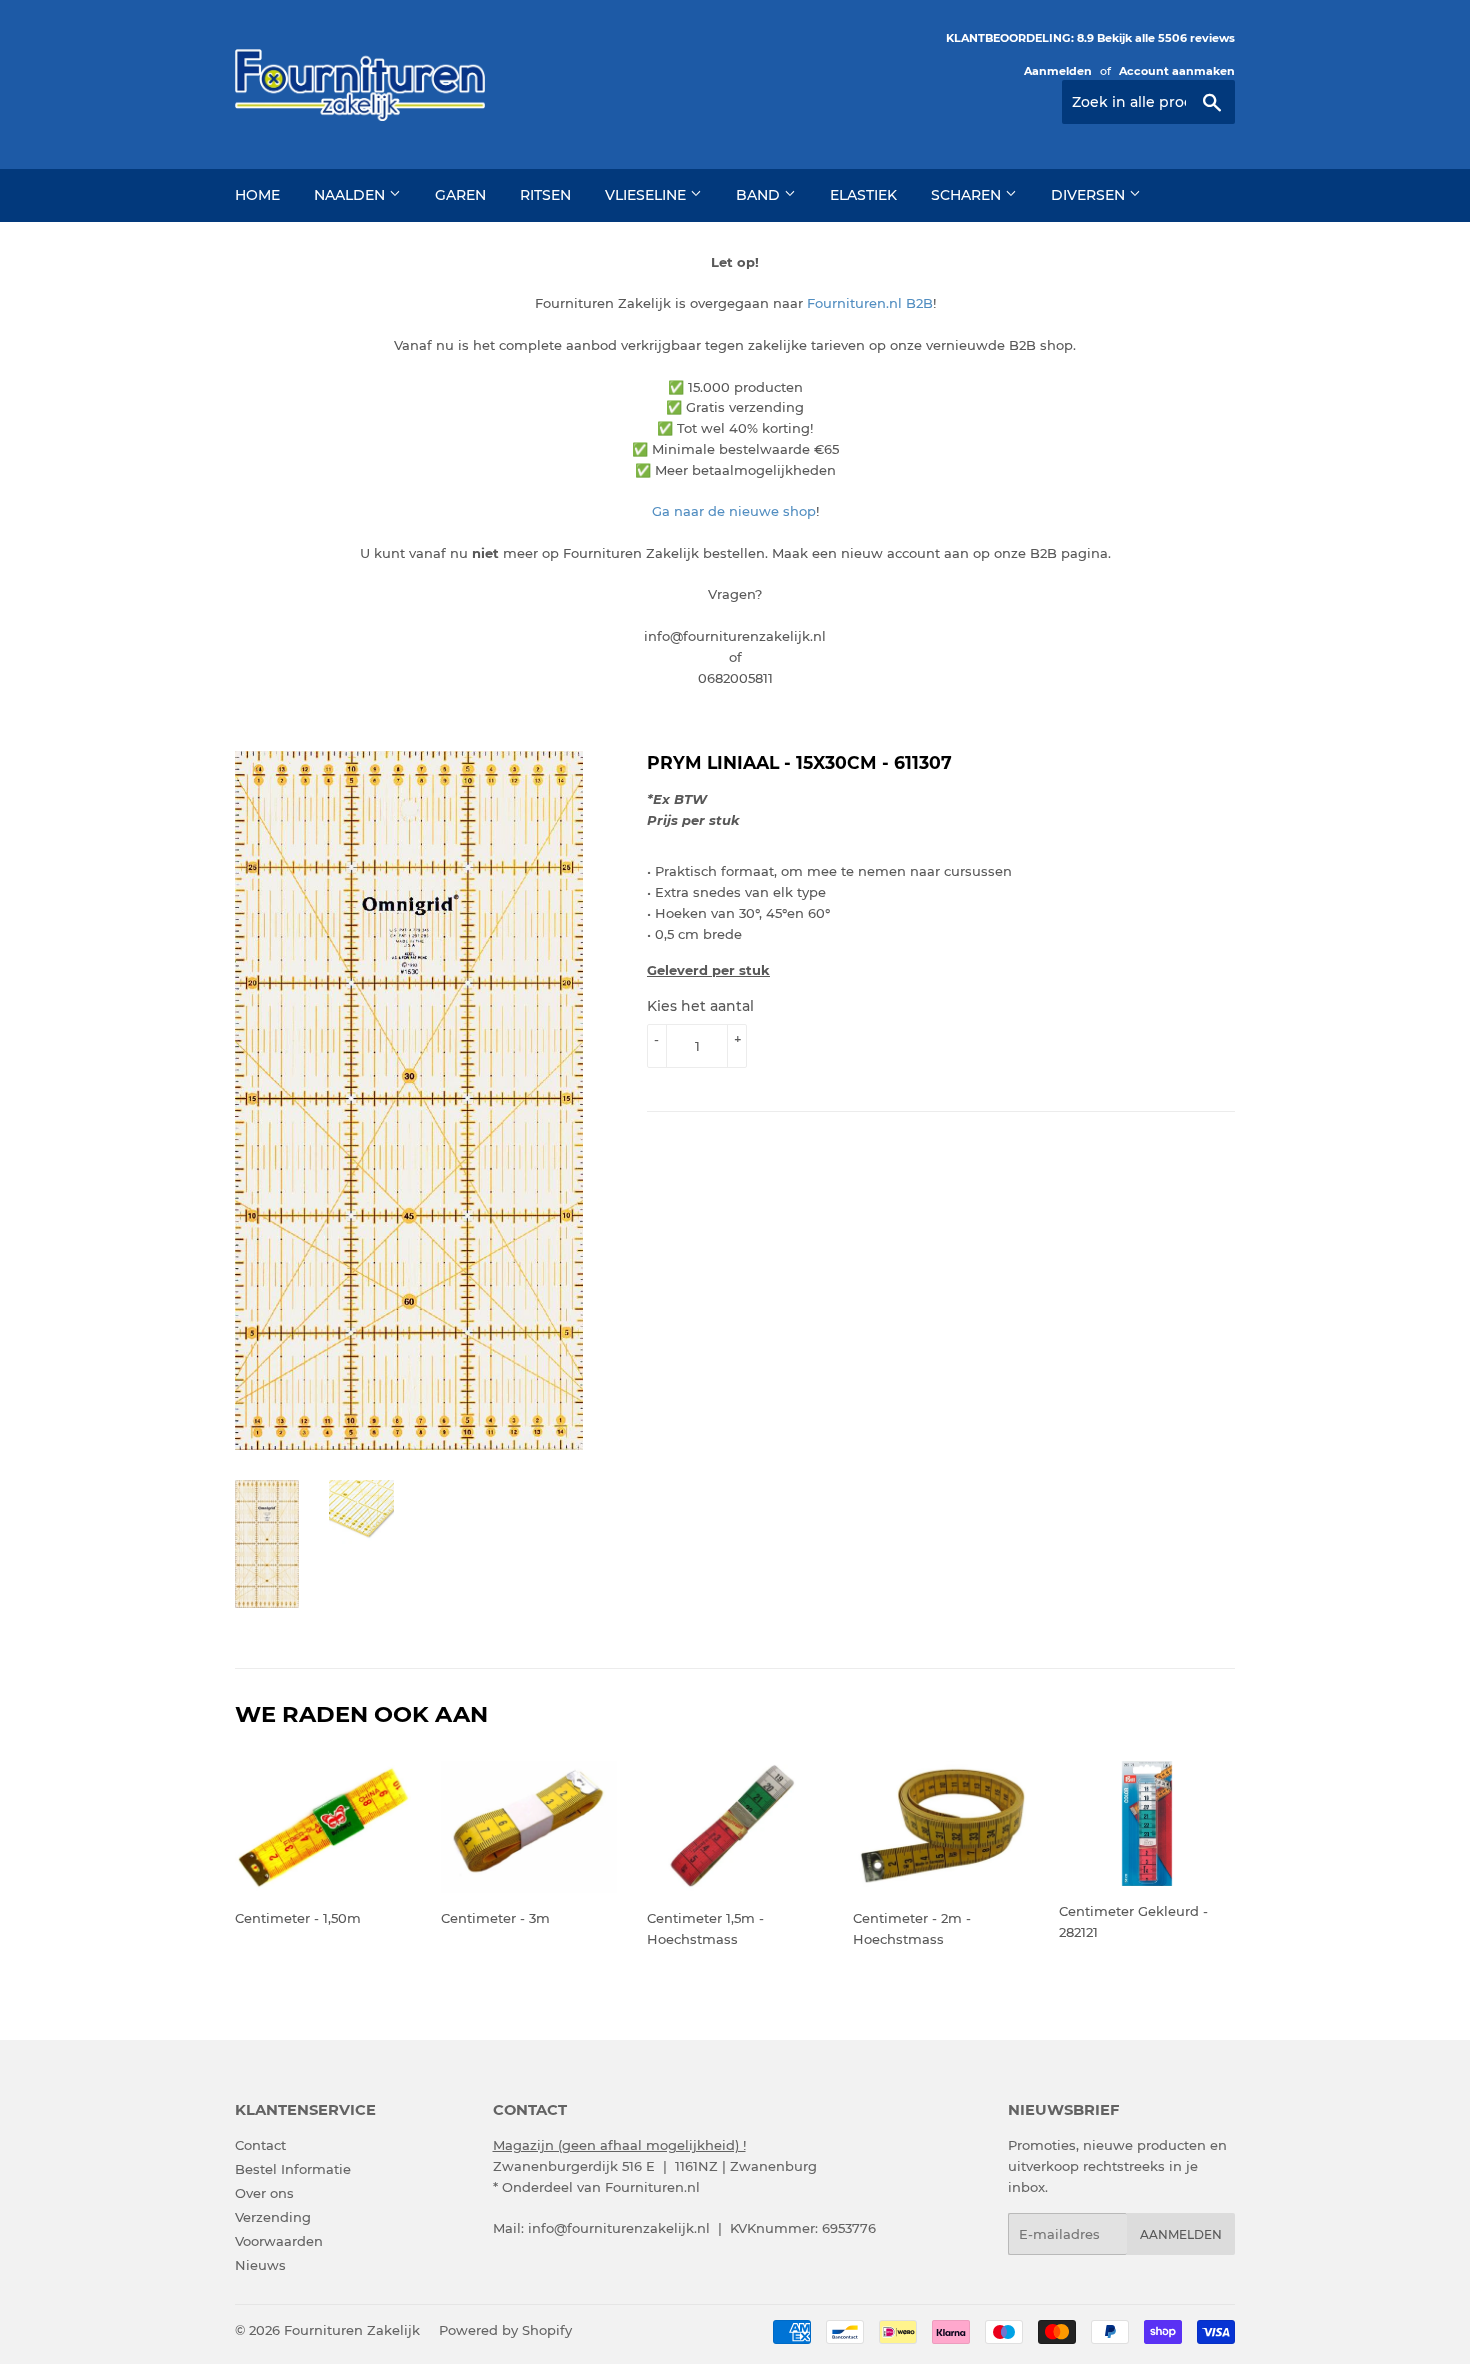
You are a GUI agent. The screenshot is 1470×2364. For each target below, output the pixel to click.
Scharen (968, 195)
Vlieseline (647, 195)
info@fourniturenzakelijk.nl (619, 2228)
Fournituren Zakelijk (352, 2330)
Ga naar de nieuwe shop (734, 511)
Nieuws (260, 2265)
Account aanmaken (1177, 71)
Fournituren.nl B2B (870, 303)
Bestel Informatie (293, 2169)
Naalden (351, 195)
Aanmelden (1058, 71)
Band (760, 195)
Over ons (264, 2193)
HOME (257, 195)
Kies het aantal (700, 1006)
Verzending (273, 2217)
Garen (460, 195)
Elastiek (863, 195)
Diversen (1090, 195)
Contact (260, 2145)
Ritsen (545, 195)
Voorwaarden (279, 2241)
